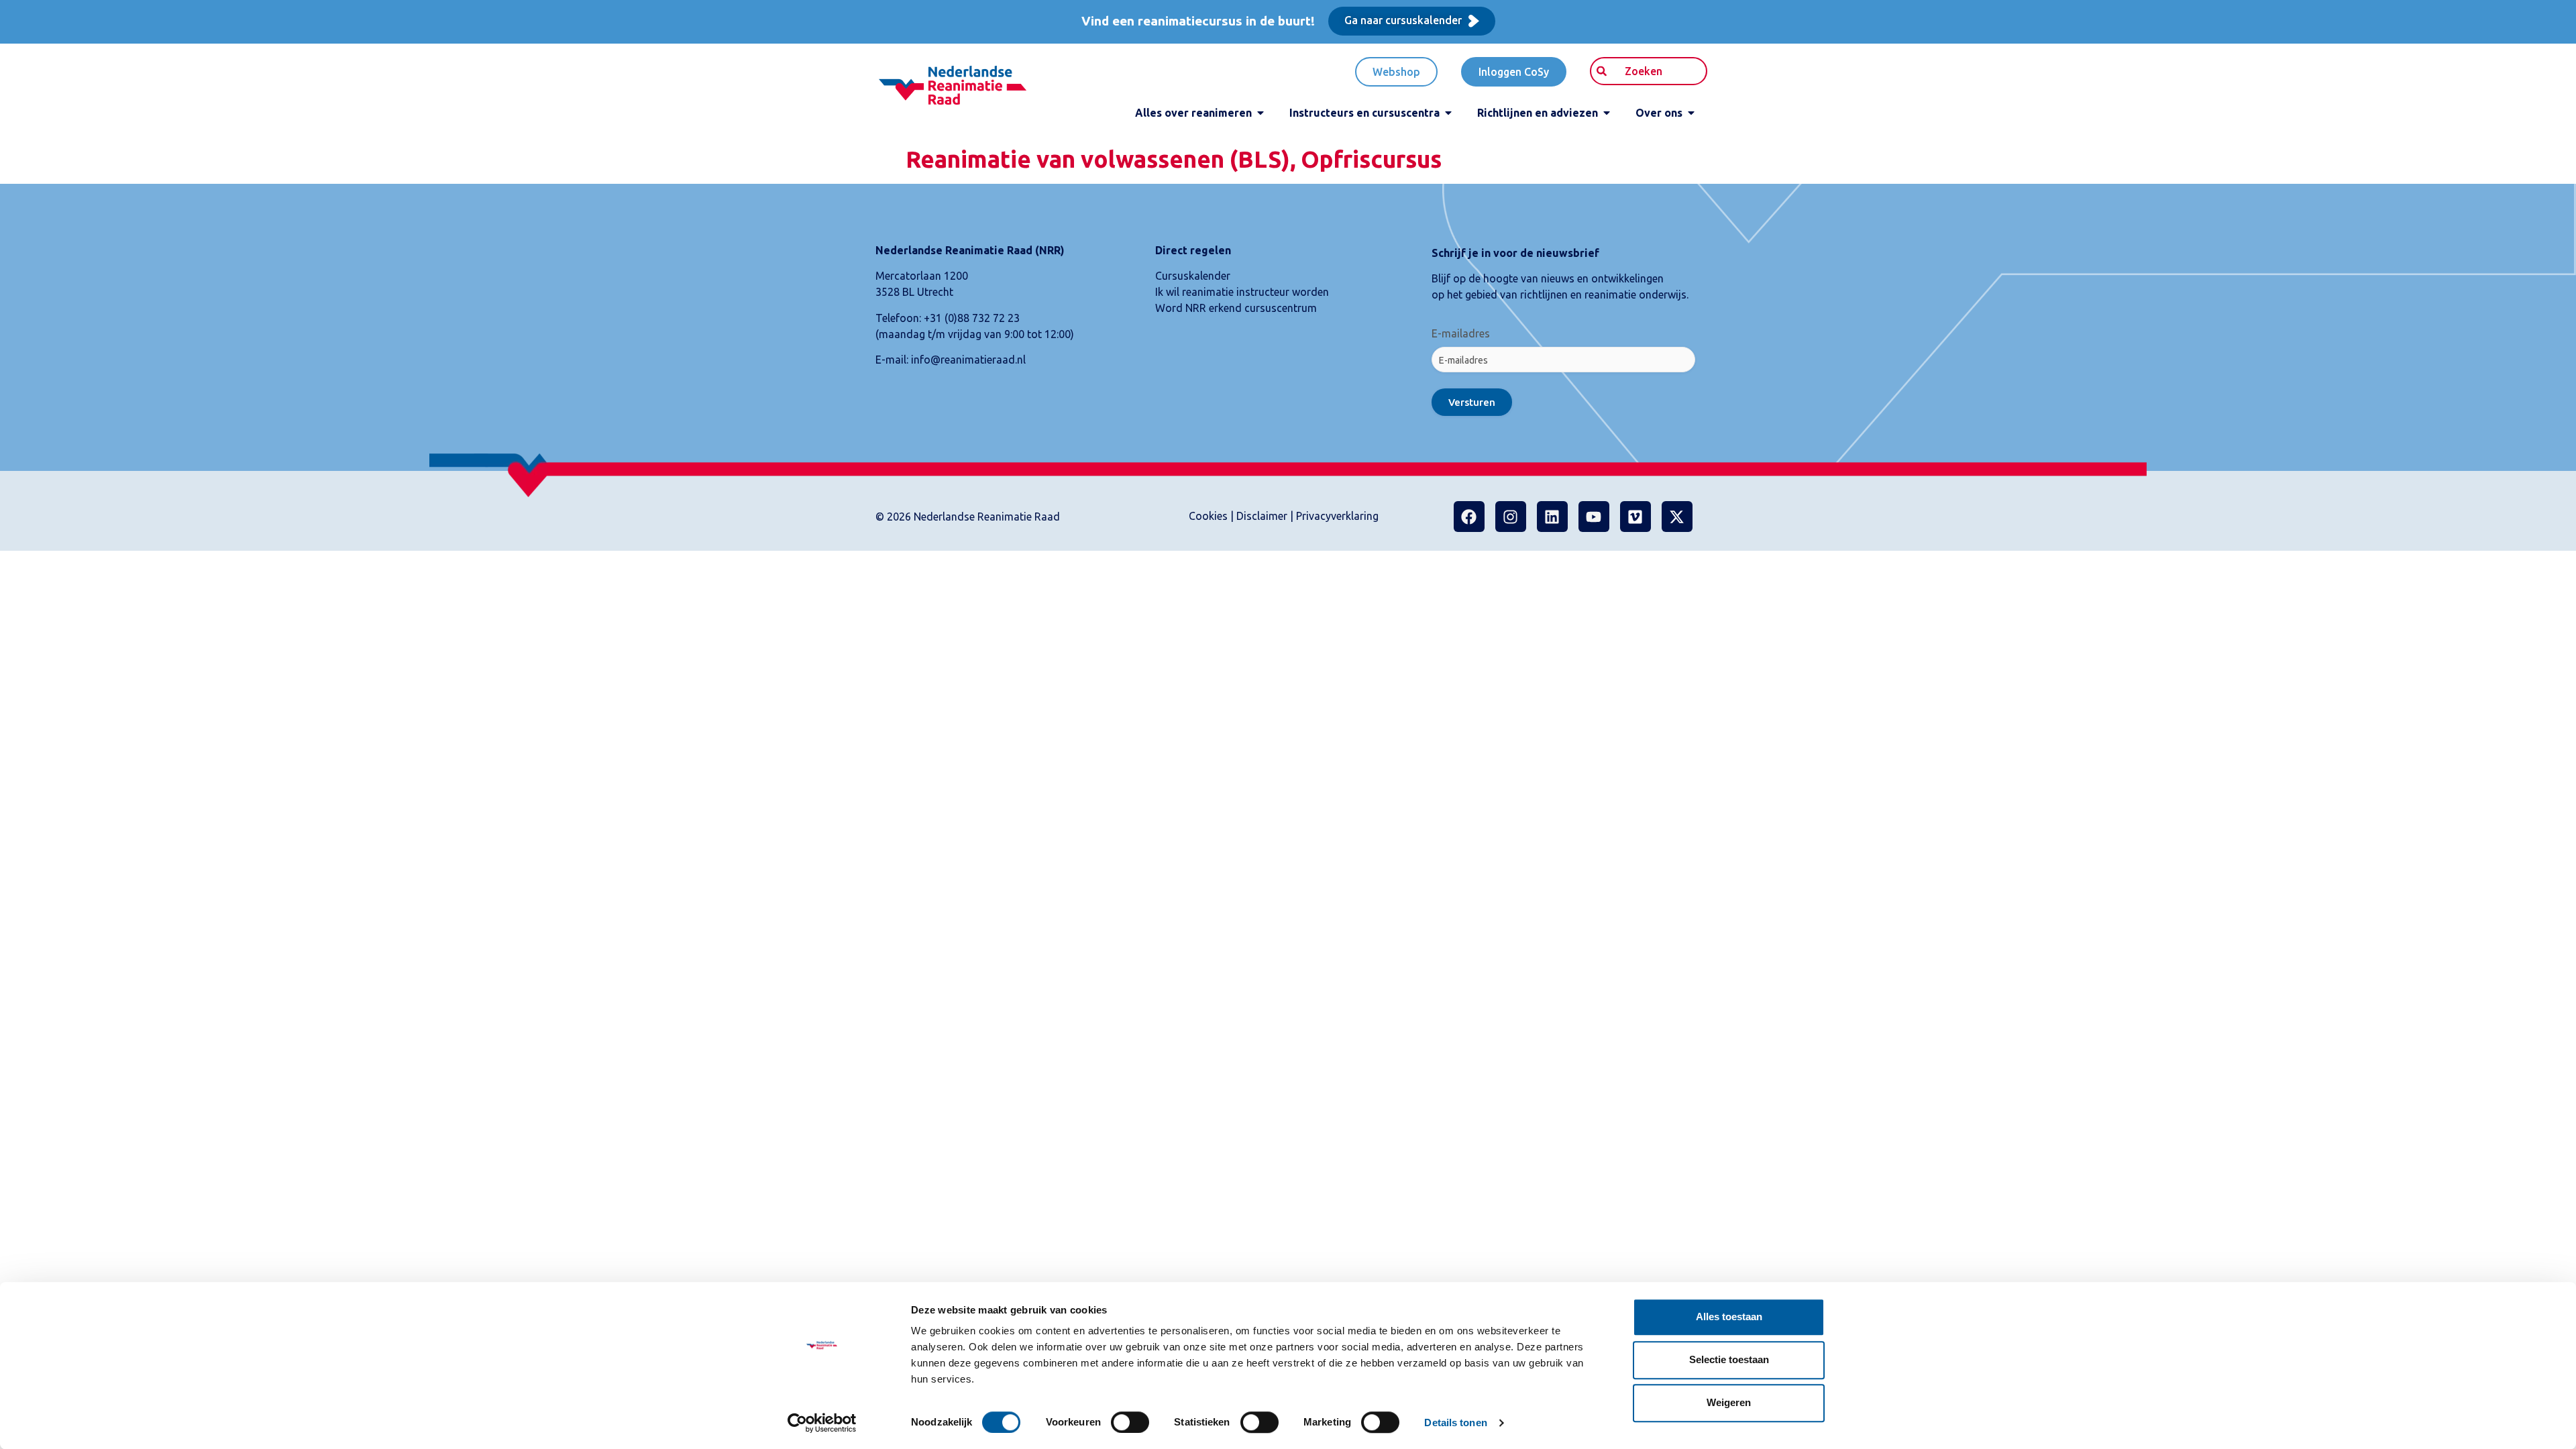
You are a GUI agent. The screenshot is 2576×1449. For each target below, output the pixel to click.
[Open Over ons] (1691, 113)
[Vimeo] (1635, 517)
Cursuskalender (1193, 276)
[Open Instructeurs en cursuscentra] (1448, 113)
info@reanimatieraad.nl (968, 360)
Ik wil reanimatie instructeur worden (1242, 292)
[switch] (1130, 1422)
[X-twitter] (1677, 517)
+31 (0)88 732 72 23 (972, 318)
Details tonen (1455, 1423)
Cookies (1208, 516)
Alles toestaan (1729, 1317)
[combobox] (1649, 71)
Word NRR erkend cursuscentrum (1236, 308)
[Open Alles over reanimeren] (1260, 113)
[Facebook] (1469, 517)
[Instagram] (1511, 517)
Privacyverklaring (1337, 516)
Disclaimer (1262, 516)
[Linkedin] (1552, 517)
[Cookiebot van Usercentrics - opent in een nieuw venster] (822, 1423)
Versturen (1472, 402)
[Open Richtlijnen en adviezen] (1607, 113)
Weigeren (1729, 1402)
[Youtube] (1594, 517)
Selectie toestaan (1729, 1359)
